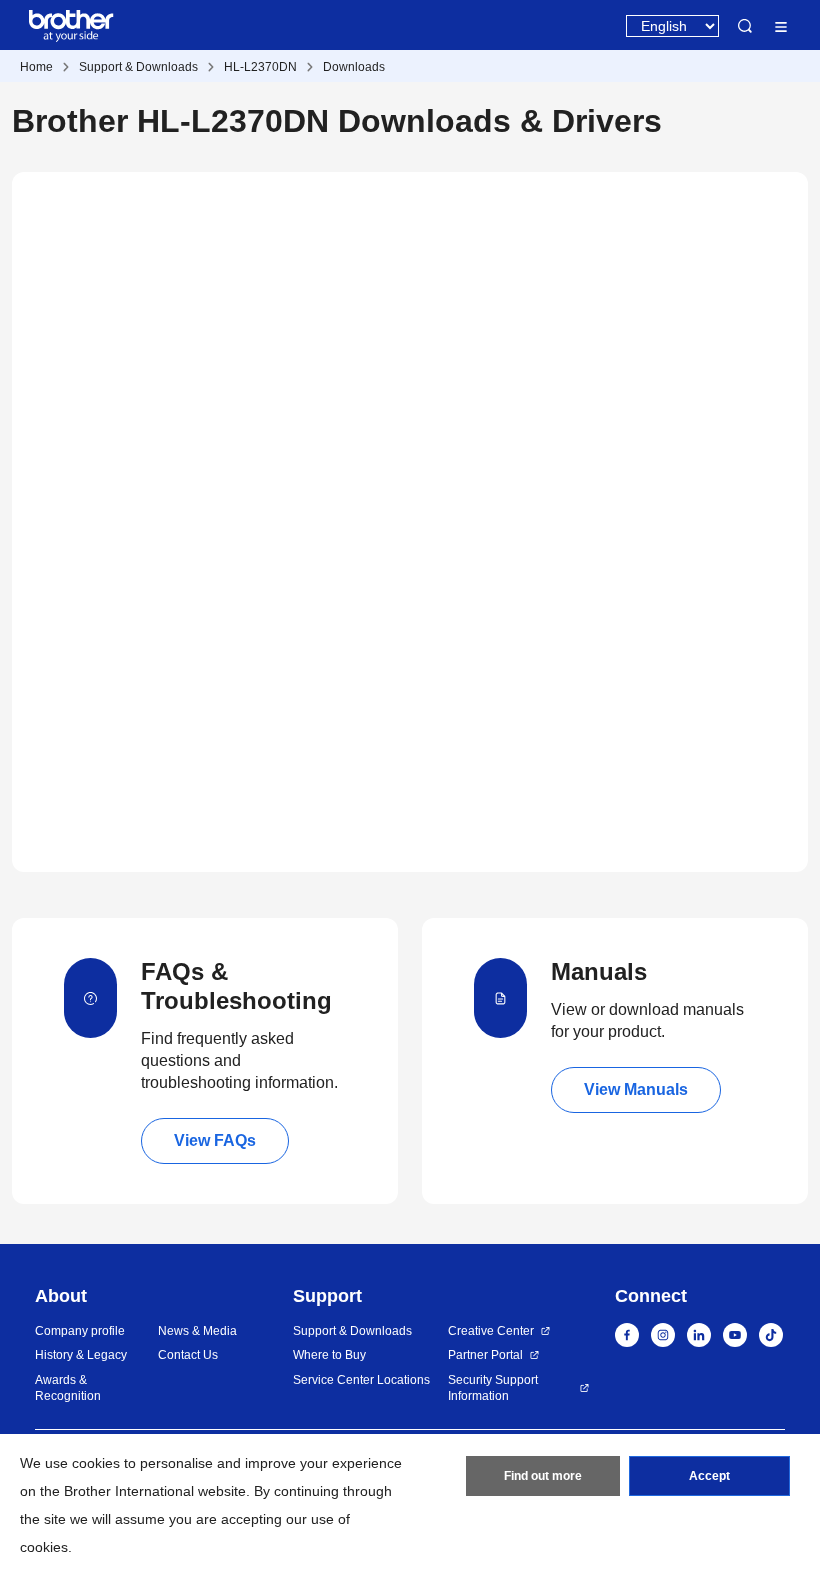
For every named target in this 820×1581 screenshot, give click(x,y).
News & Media (197, 1331)
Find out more (543, 1476)
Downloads (354, 67)
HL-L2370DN (260, 67)
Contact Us (188, 1355)
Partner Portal (485, 1355)
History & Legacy (81, 1355)
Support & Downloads (138, 67)
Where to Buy (329, 1355)
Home (36, 67)
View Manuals (636, 1089)
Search (745, 26)
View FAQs (215, 1140)
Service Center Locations (361, 1380)
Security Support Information (493, 1388)
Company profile (80, 1331)
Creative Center (491, 1331)
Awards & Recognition (68, 1388)
